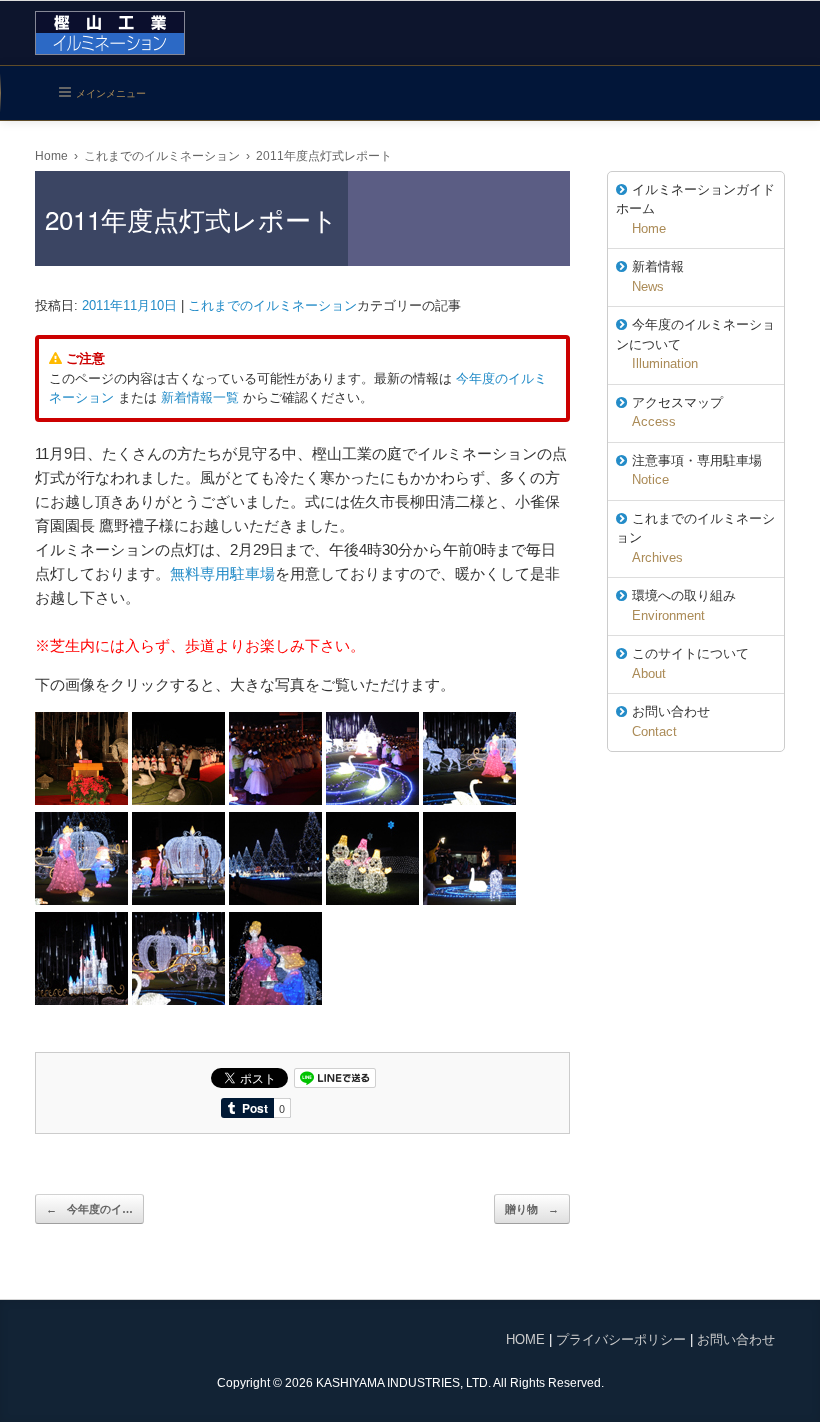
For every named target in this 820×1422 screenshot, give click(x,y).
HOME (525, 1339)
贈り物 (532, 1209)
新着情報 (658, 276)
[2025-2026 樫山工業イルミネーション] (110, 33)
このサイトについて (690, 663)
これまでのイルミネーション (272, 305)
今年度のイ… (89, 1209)
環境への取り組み (684, 605)
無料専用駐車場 (222, 573)
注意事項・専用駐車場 (697, 470)
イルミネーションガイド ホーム (695, 209)
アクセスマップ (677, 412)
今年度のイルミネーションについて (695, 344)
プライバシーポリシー (621, 1339)
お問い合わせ (671, 721)
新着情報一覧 (200, 397)
